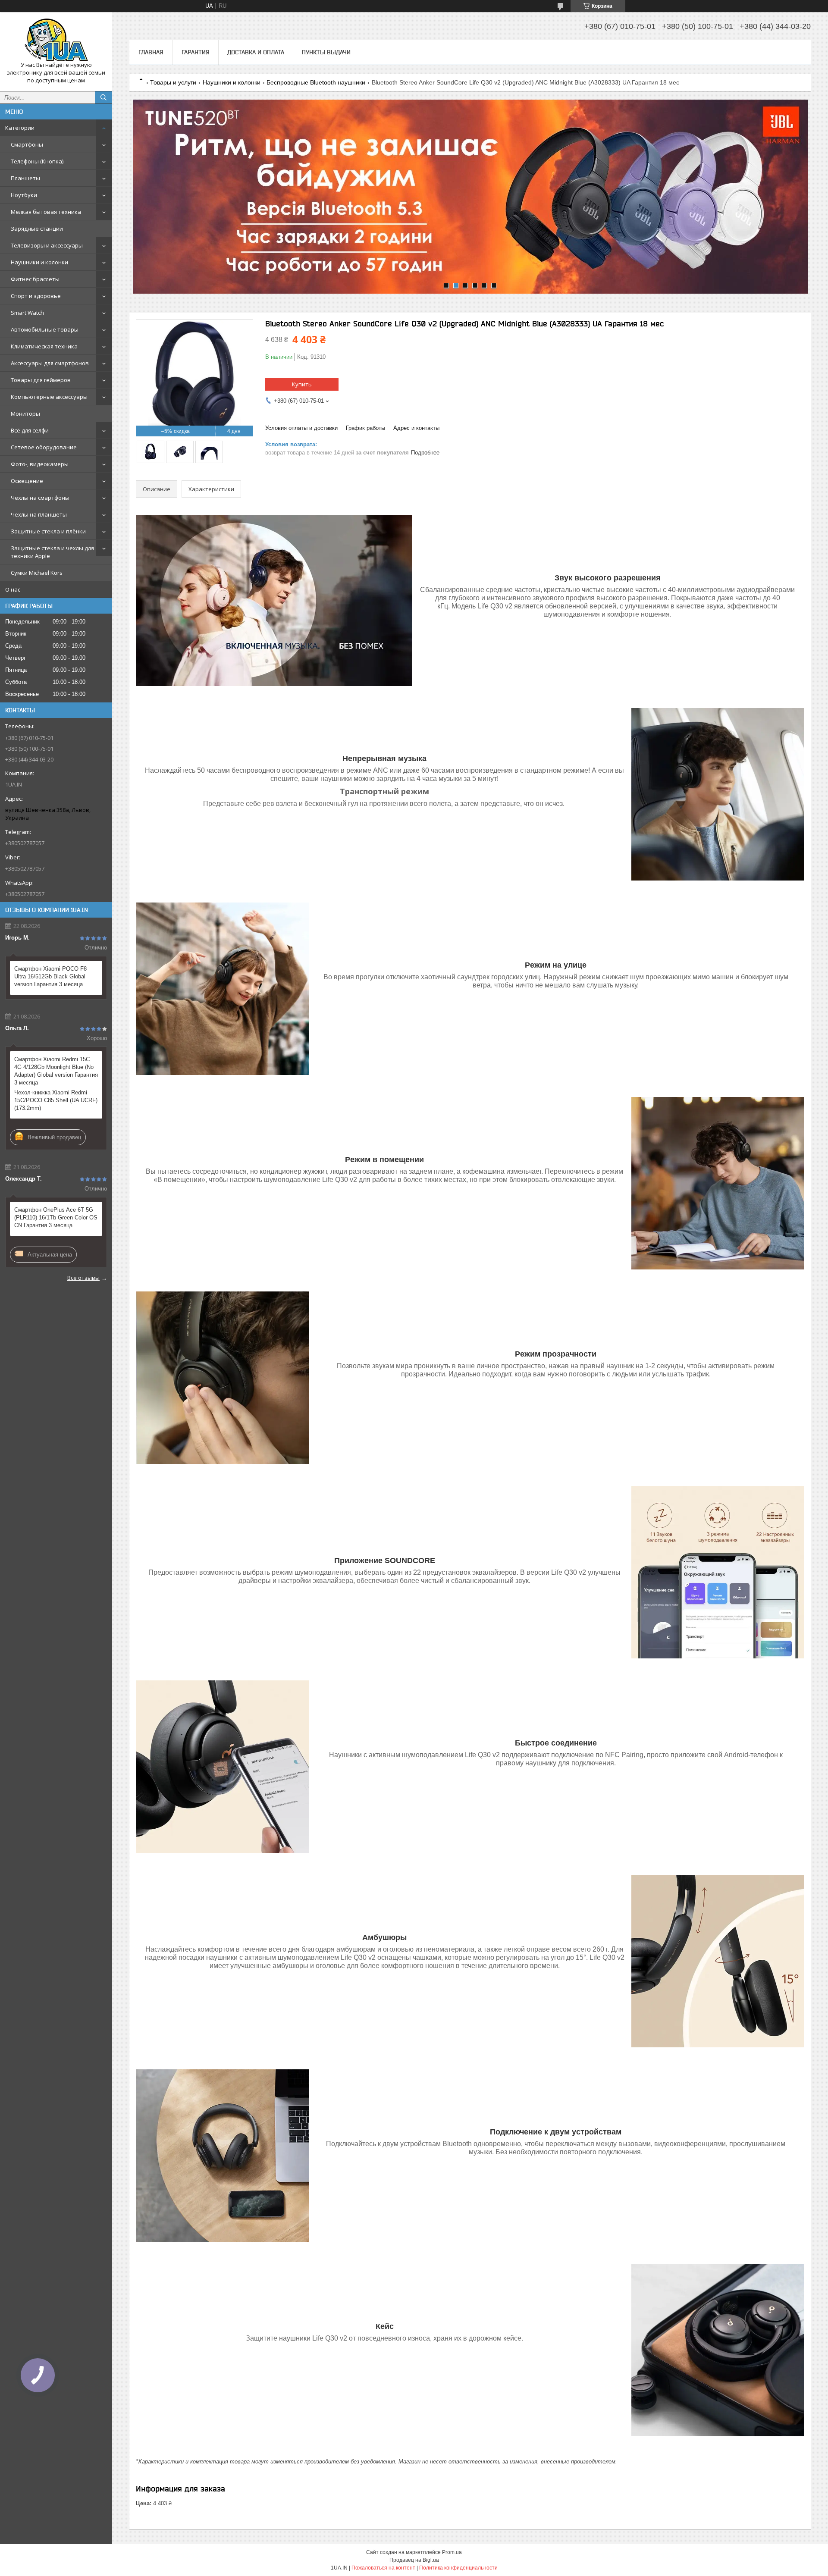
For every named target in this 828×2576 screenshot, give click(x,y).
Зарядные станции (37, 229)
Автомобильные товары (45, 329)
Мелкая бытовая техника (46, 212)
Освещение (27, 481)
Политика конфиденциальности (458, 2568)
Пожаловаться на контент (383, 2568)
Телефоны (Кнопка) (37, 161)
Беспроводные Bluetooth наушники (316, 82)
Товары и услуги (173, 82)
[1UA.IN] (56, 40)
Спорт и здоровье (36, 296)
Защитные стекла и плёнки (48, 531)
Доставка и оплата (256, 52)
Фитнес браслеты (35, 279)
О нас (13, 589)
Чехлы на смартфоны (40, 498)
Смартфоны (27, 144)
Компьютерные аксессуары (49, 397)
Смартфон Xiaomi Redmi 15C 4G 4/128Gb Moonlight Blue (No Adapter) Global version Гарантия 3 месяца (56, 1071)
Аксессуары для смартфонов (50, 363)
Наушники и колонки (39, 262)
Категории (20, 128)
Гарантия (196, 52)
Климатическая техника (44, 346)
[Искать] (103, 97)
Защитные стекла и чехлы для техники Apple (52, 552)
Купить (302, 384)
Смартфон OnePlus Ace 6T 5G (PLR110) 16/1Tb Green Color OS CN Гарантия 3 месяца (56, 1217)
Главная (151, 52)
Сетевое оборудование (44, 447)
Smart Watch (27, 313)
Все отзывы (83, 1278)
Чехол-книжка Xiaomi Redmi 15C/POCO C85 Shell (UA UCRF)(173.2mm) (56, 1100)
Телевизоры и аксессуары (47, 245)
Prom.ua (452, 2552)
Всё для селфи (30, 430)
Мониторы (25, 414)
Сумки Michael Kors (37, 573)
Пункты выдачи (326, 52)
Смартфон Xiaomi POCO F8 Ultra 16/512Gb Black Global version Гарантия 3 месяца (50, 976)
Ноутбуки (24, 195)
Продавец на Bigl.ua (414, 2560)
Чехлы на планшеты (39, 514)
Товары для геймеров (41, 380)
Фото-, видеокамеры (40, 464)
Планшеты (25, 178)
